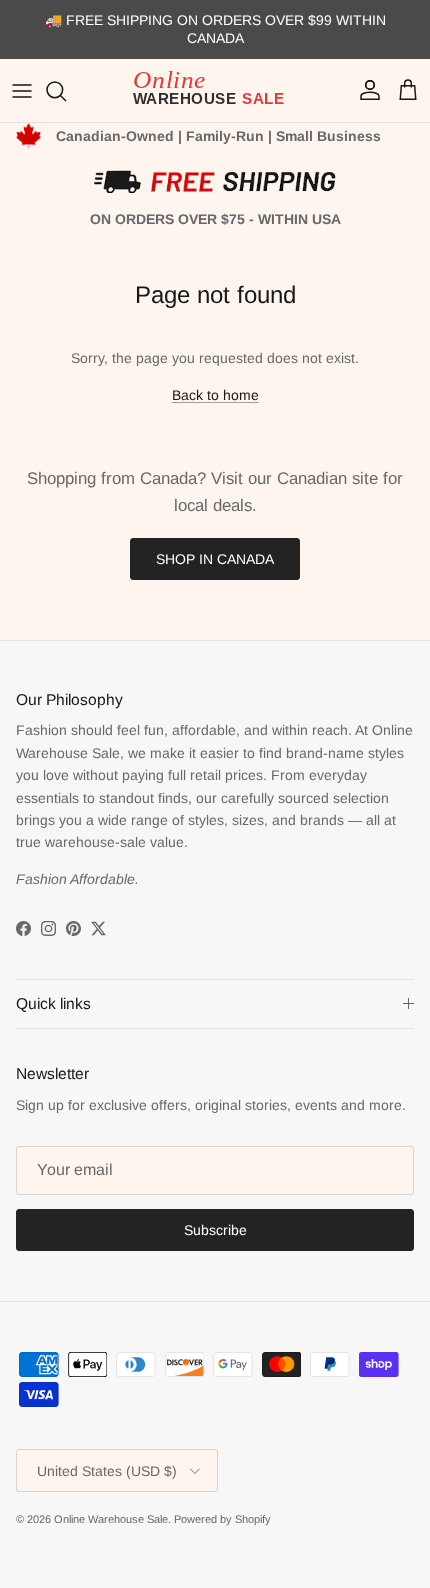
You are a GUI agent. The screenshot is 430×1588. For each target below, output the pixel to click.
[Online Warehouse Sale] (215, 91)
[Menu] (22, 91)
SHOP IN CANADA (215, 559)
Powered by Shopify (222, 1519)
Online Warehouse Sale (111, 1519)
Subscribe (215, 1230)
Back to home (215, 395)
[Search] (66, 91)
